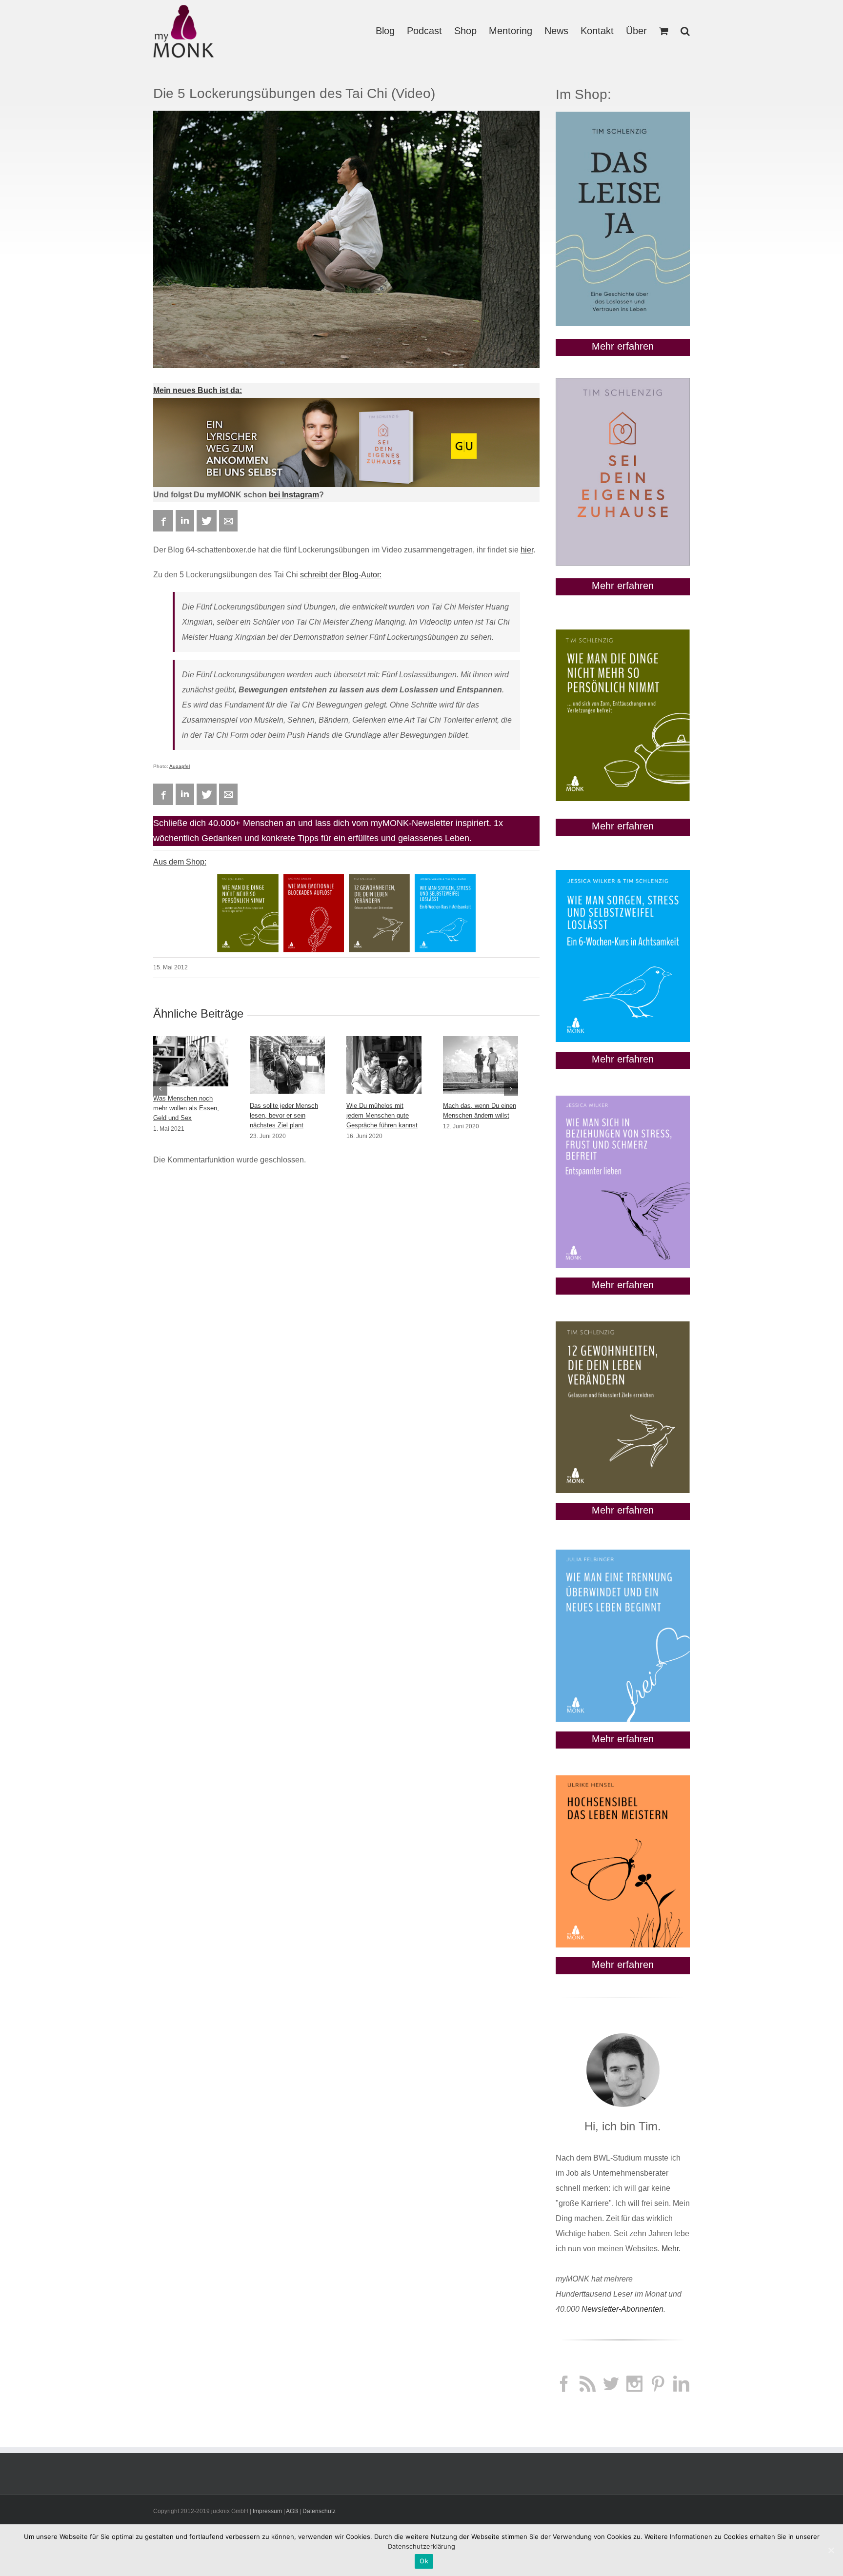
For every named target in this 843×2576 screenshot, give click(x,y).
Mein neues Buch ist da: (198, 390)
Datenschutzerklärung (421, 2546)
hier (527, 550)
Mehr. (671, 2249)
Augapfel (180, 766)
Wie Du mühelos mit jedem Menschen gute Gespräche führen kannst (382, 1115)
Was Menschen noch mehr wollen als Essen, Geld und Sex (186, 1108)
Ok (424, 2561)
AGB (292, 2511)
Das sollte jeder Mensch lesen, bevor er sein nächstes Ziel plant (284, 1115)
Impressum (267, 2511)
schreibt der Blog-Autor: (341, 575)
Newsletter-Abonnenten (622, 2309)
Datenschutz (319, 2511)
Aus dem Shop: (180, 862)
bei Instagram (294, 495)
